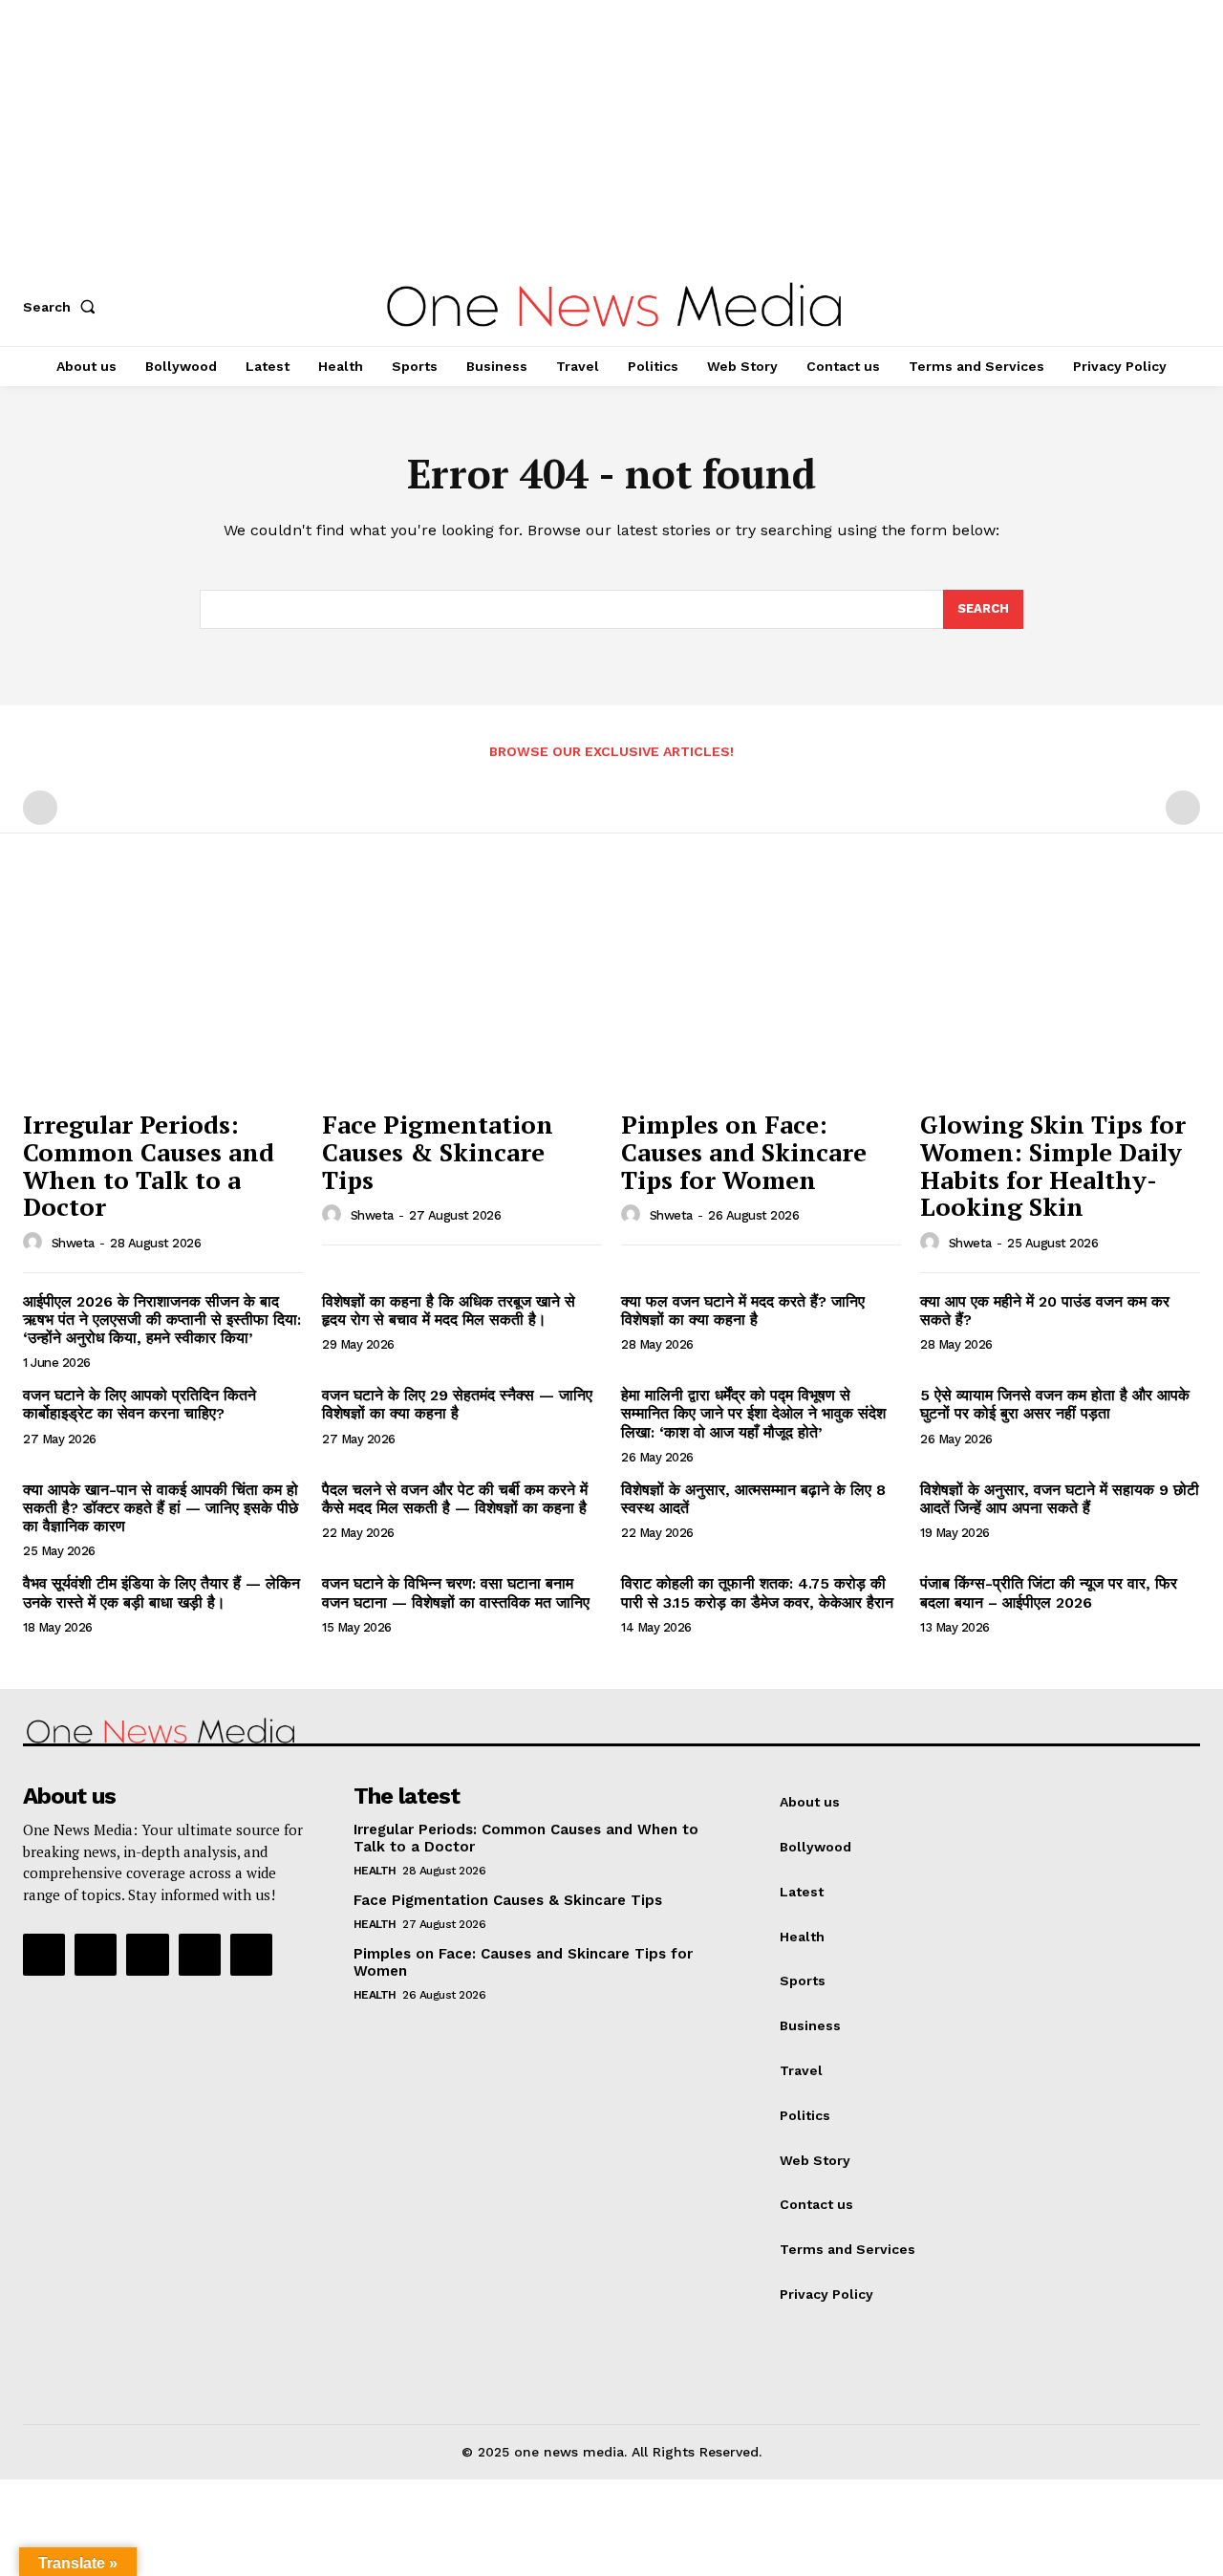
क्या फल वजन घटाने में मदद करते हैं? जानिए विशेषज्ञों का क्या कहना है (743, 1310)
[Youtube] (251, 1955)
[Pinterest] (147, 1955)
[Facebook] (44, 1955)
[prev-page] (40, 808)
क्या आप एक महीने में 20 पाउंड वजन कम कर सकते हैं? (1045, 1310)
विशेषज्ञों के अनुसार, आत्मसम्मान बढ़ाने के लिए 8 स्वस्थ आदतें (753, 1499)
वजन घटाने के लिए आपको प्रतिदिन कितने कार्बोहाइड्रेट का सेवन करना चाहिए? (139, 1404)
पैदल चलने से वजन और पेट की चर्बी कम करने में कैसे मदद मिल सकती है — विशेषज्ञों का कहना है (455, 1499)
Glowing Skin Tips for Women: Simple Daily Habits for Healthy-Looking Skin (1053, 1165)
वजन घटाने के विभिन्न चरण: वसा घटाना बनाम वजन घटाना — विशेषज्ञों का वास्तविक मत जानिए (456, 1592)
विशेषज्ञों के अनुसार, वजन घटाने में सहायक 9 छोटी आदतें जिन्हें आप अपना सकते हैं (1060, 1499)
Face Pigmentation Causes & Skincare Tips (438, 1151)
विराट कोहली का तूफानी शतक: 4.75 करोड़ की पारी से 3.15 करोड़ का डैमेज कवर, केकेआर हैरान (757, 1592)
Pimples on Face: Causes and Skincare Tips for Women (744, 1151)
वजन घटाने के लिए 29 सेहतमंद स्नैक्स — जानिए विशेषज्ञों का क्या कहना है (457, 1404)
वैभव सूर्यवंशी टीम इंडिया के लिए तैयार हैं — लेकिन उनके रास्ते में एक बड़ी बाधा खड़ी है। (161, 1592)
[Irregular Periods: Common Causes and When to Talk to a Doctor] (163, 994)
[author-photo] (35, 1243)
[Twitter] (200, 1955)
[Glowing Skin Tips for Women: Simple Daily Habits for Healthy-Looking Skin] (1060, 994)
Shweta (73, 1243)
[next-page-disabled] (1183, 808)
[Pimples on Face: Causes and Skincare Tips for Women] (761, 994)
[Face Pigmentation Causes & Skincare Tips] (462, 994)
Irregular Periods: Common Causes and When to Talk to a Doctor (149, 1165)
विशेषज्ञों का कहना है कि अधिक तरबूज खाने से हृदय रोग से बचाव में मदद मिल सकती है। (449, 1310)
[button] (63, 307)
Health (375, 1871)
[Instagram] (96, 1955)
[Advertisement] (573, 134)
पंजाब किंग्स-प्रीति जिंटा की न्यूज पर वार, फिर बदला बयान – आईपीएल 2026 (1049, 1592)
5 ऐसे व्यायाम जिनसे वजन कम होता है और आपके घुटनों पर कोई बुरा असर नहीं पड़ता (1055, 1404)
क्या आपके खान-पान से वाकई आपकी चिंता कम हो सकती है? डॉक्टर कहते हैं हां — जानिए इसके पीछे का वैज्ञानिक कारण (161, 1508)
